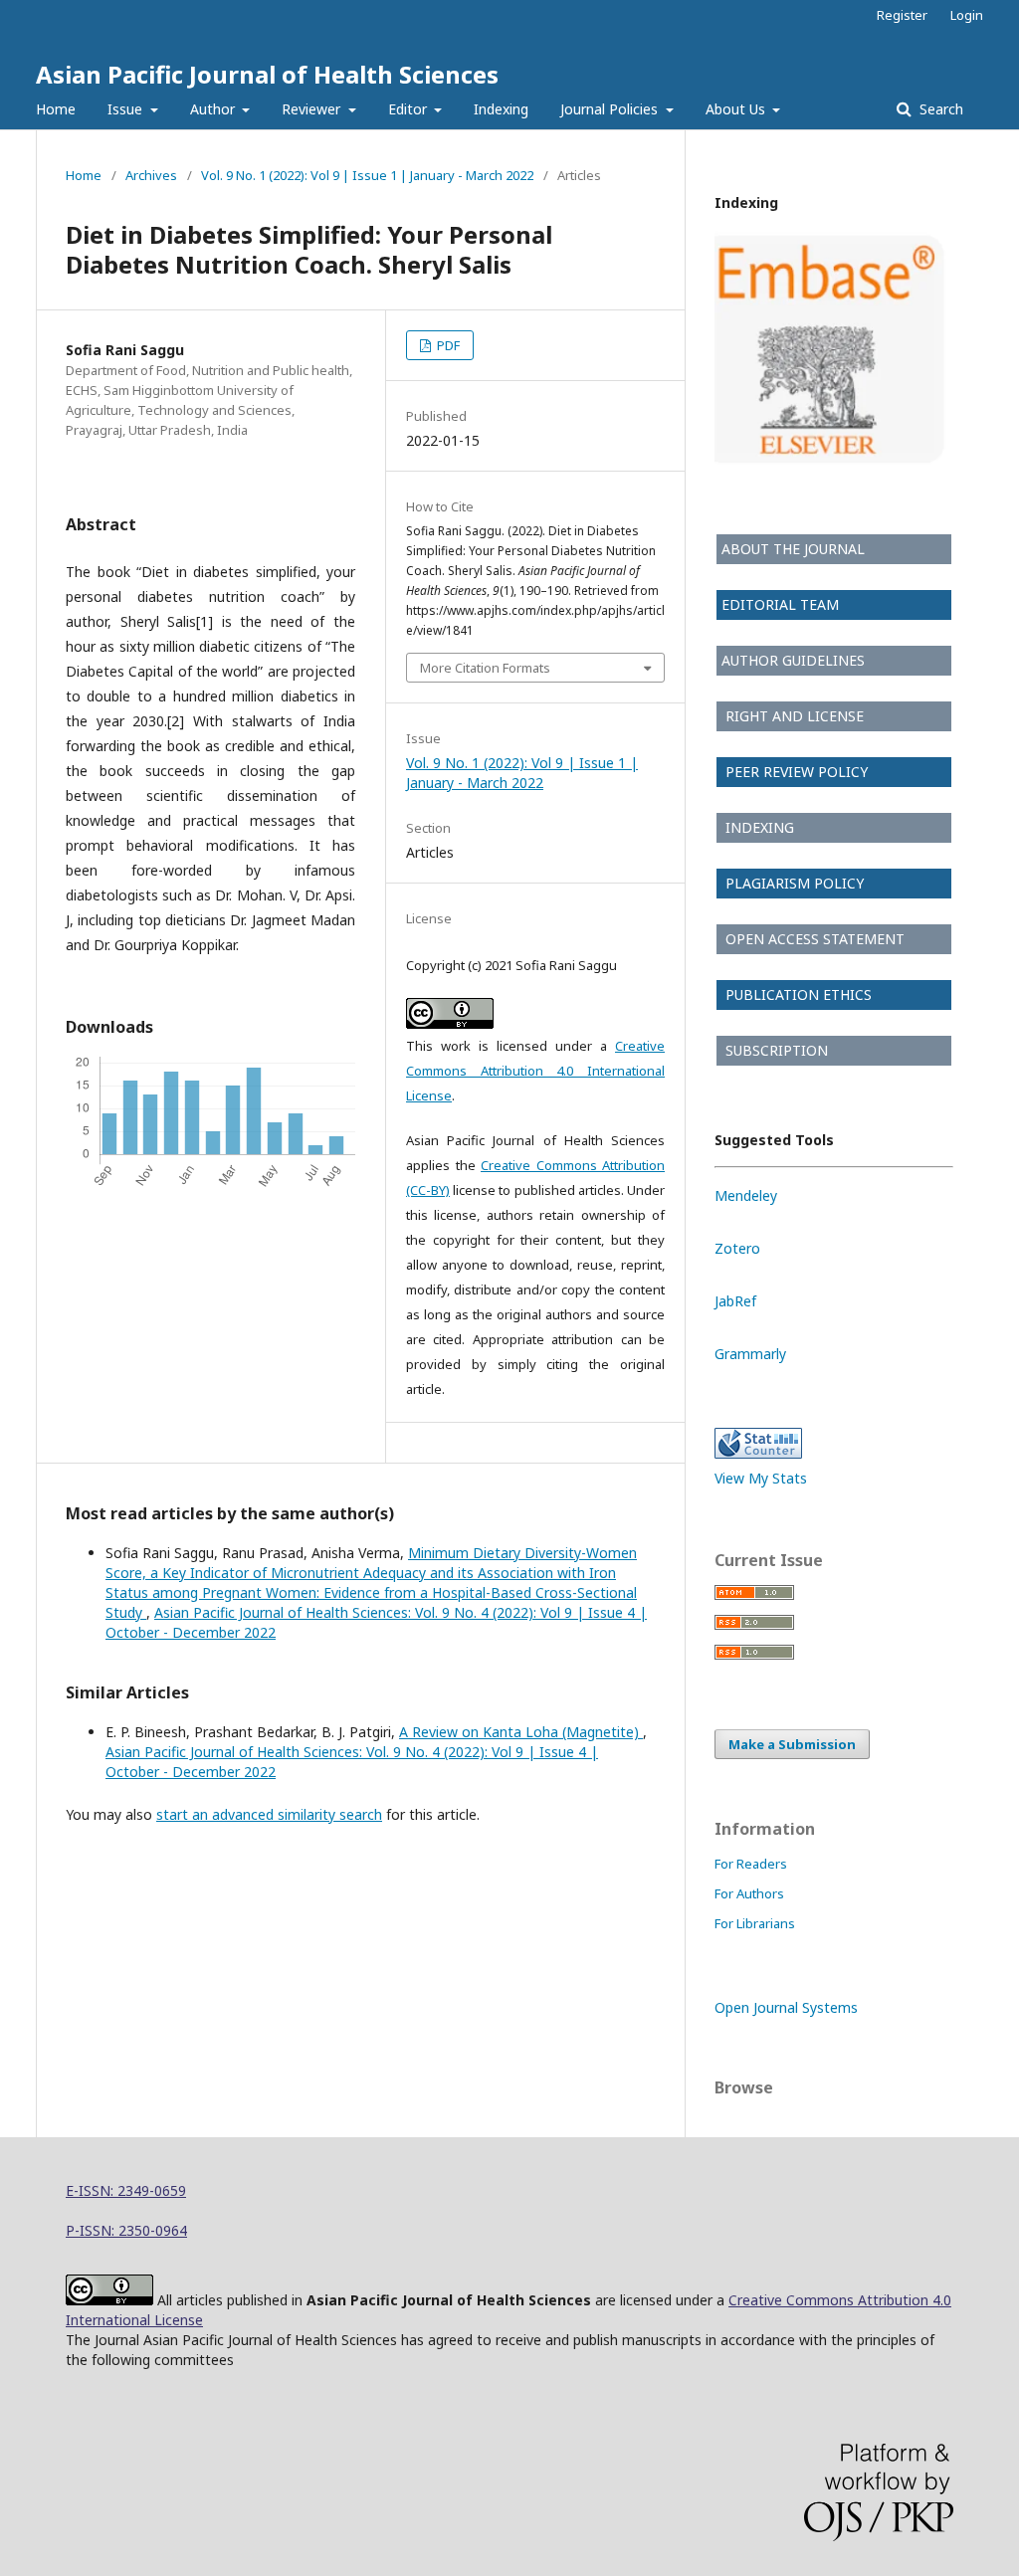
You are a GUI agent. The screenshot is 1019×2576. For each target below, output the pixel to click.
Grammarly (750, 1354)
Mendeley (746, 1195)
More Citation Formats (485, 668)
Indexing (501, 109)
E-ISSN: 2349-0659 (126, 2190)
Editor (409, 109)
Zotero (737, 1248)
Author (214, 109)
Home (56, 109)
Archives (151, 175)
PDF (447, 345)
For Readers (751, 1864)
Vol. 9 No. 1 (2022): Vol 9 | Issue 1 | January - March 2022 (367, 175)
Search (939, 109)
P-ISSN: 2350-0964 (126, 2230)
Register (902, 15)
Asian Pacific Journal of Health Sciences (267, 74)
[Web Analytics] (758, 1453)
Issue (127, 109)
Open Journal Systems (786, 2007)
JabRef (735, 1301)
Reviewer (313, 109)
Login (967, 15)
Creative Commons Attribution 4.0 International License (535, 1071)
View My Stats (761, 1478)
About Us (737, 109)
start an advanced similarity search (269, 1814)
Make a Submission (792, 1744)
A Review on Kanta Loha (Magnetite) (521, 1732)
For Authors (749, 1893)
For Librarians (755, 1923)
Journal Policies (611, 109)
